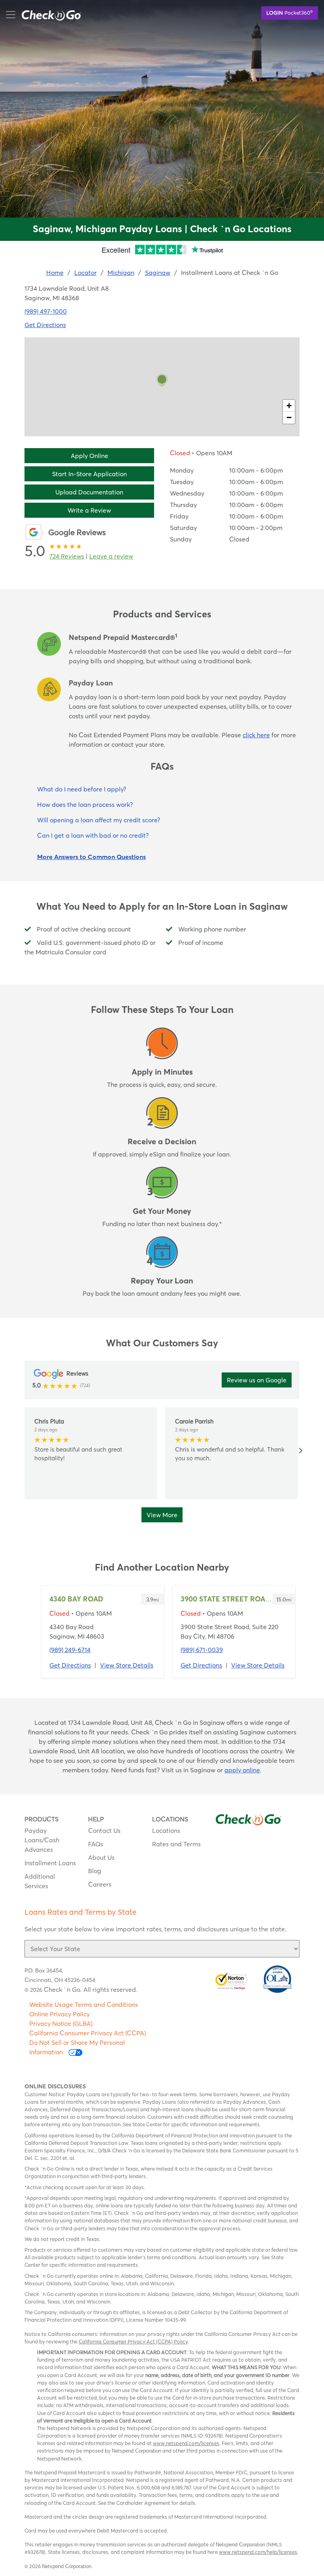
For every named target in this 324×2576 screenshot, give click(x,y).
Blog (95, 1871)
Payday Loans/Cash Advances (42, 1840)
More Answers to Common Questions (91, 857)
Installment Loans (50, 1863)
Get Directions (45, 325)
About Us (101, 1857)
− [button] (289, 417)
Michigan (121, 273)
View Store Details (127, 1665)
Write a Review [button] (89, 510)
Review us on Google (257, 1380)
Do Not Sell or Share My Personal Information (77, 2047)
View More (162, 1515)
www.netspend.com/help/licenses (258, 2552)
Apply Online (89, 456)
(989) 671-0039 (202, 1650)
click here (256, 735)
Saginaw (158, 273)
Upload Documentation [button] (89, 492)
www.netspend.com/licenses (186, 2443)
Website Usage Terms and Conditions (84, 2004)
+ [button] (289, 406)
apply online (242, 1770)
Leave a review (111, 556)
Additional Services (40, 1881)
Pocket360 (290, 12)
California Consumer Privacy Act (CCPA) (88, 2033)
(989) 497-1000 (46, 311)
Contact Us (104, 1830)
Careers (100, 1884)
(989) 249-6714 (70, 1650)
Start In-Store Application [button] (89, 474)
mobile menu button (53, 14)
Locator (86, 273)
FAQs (96, 1844)
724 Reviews (67, 556)
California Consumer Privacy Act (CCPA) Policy (133, 2341)
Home (55, 273)
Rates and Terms (176, 1844)
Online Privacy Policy (59, 2014)
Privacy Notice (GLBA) (61, 2023)
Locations (166, 1830)
